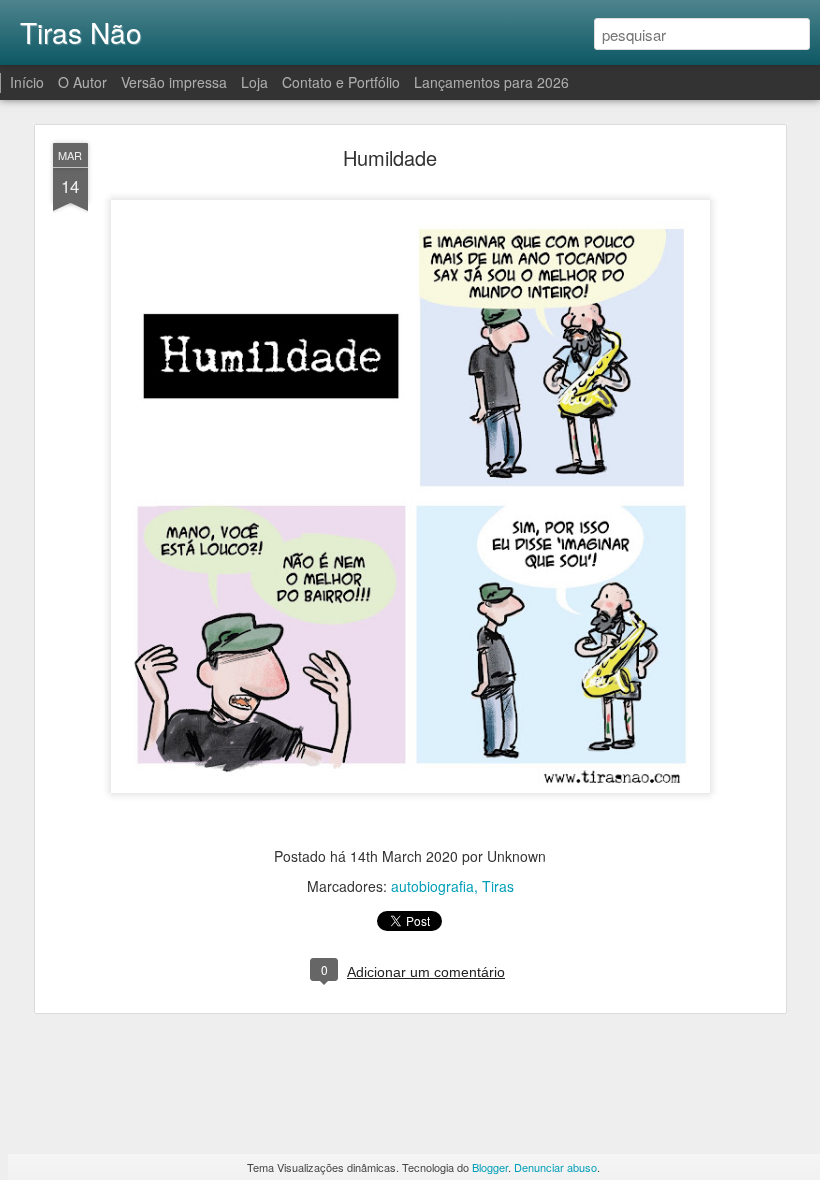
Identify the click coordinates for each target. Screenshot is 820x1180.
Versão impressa (174, 82)
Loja (254, 82)
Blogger (490, 1167)
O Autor (82, 82)
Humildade (390, 157)
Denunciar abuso (555, 1167)
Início (27, 82)
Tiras (498, 886)
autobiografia (432, 886)
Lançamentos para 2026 (491, 82)
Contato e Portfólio (343, 82)
